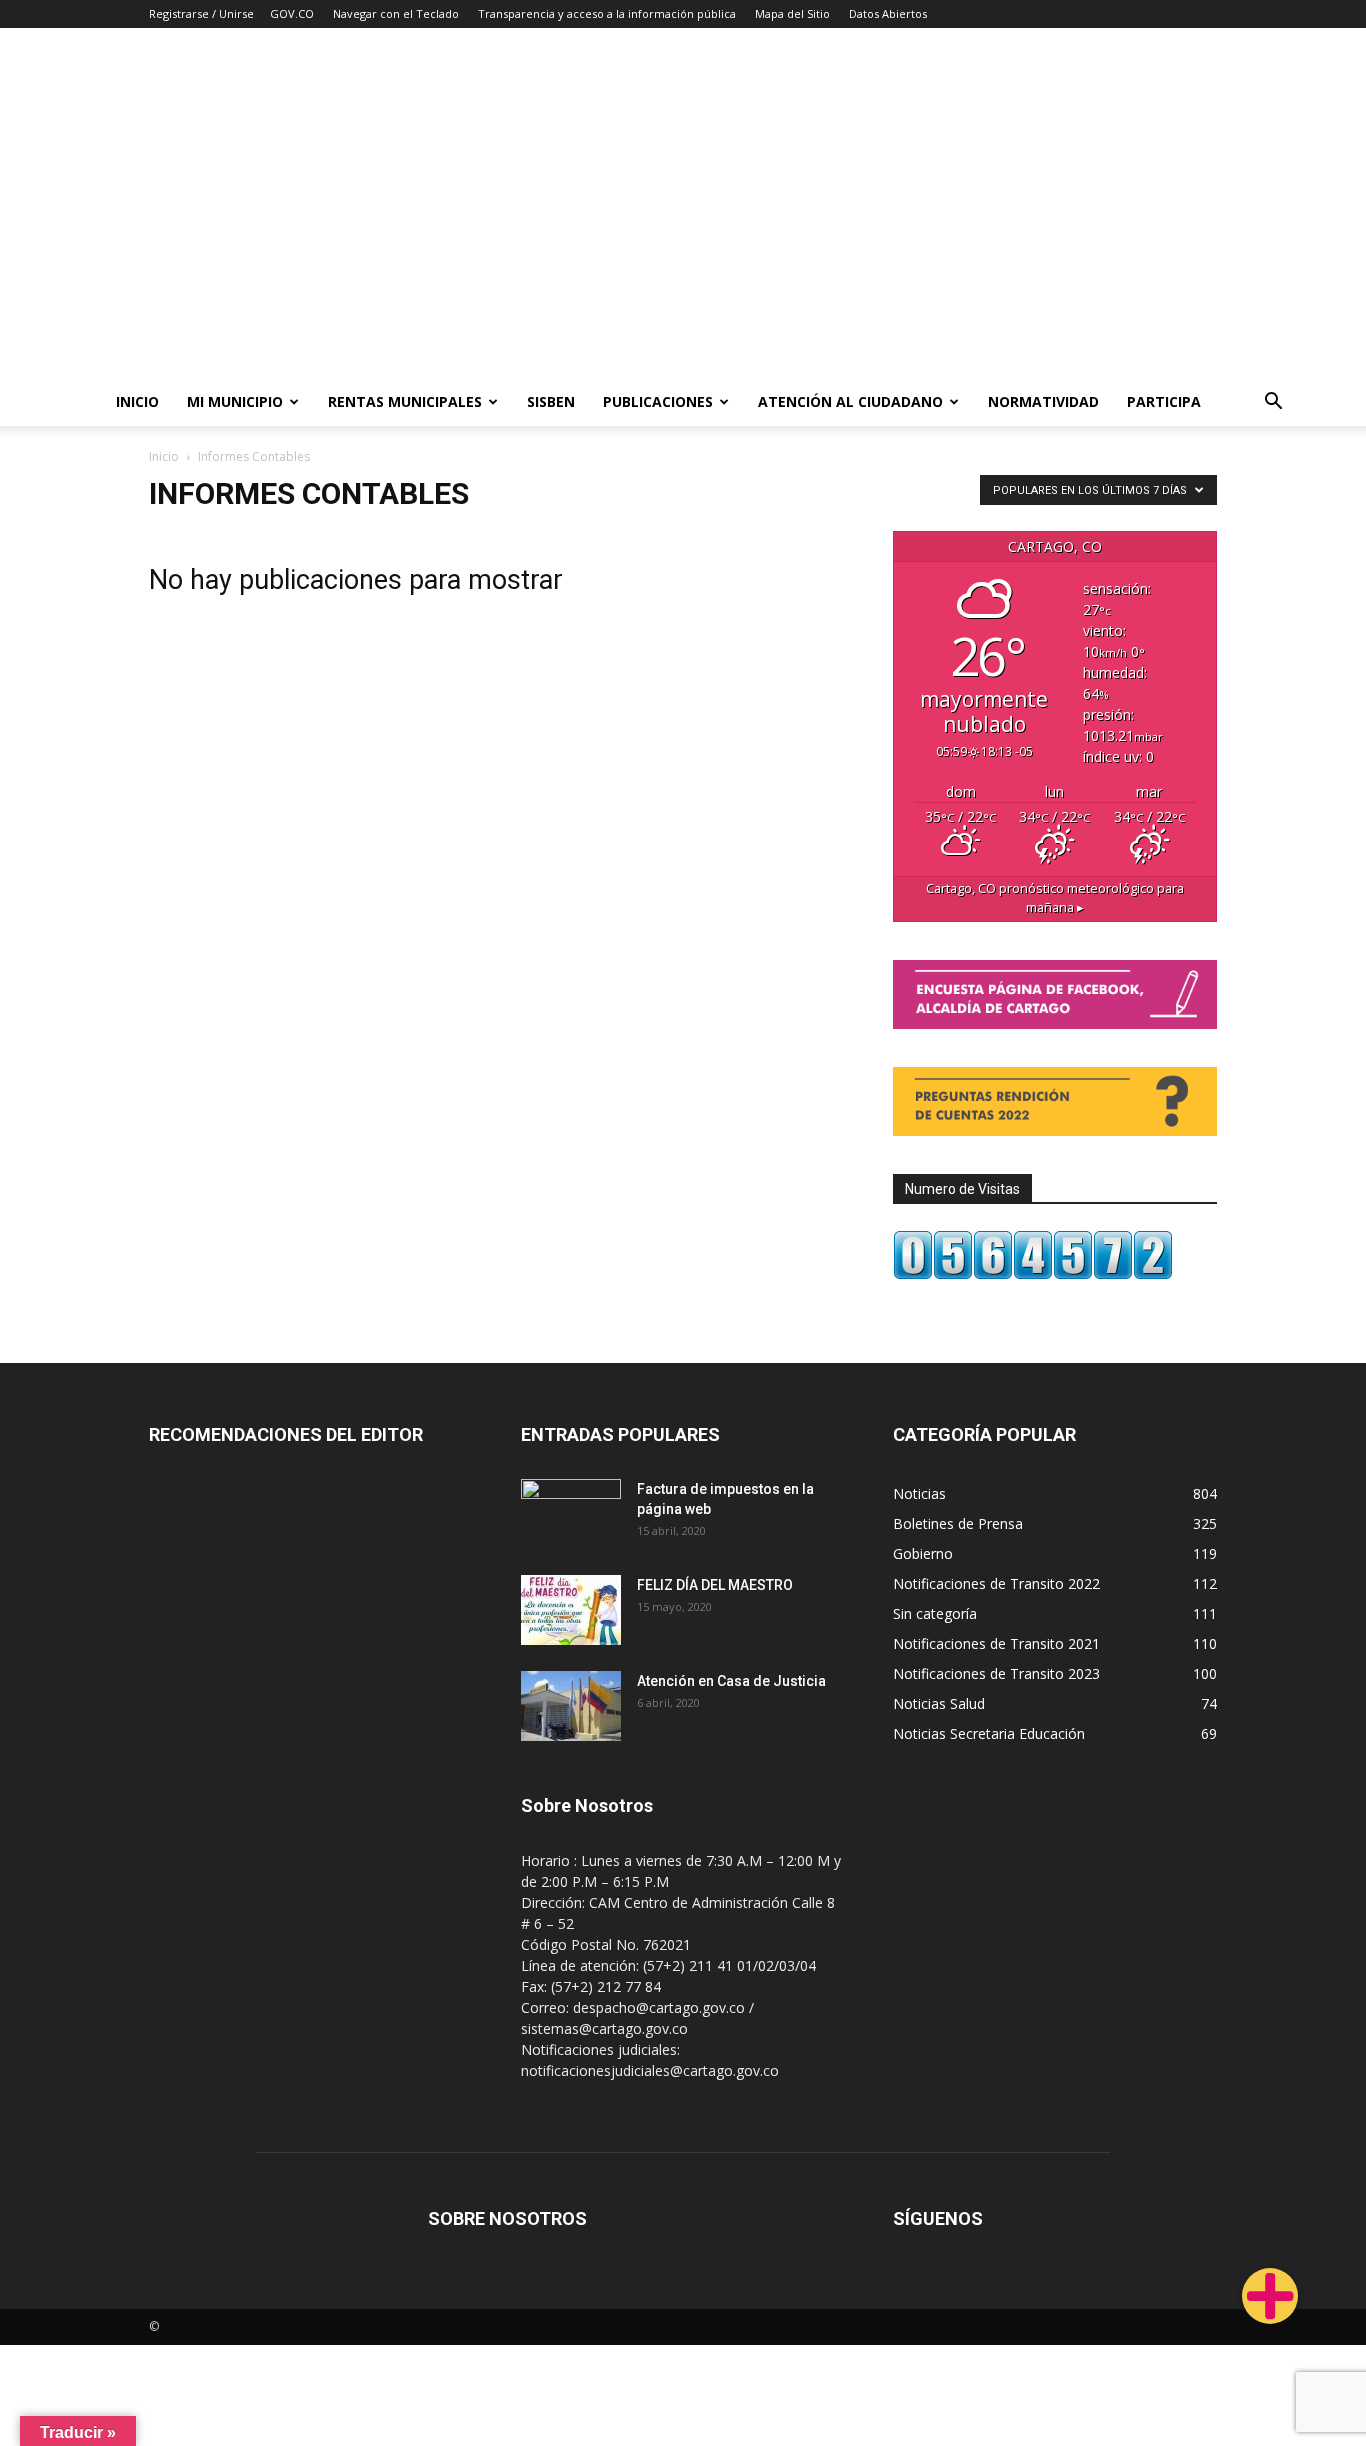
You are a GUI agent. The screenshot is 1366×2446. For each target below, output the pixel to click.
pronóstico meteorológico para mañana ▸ (1055, 898)
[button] (1274, 403)
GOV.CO (292, 13)
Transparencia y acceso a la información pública (607, 13)
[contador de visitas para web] (1033, 1274)
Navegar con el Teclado (396, 13)
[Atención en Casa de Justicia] (571, 1706)
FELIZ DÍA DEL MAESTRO (715, 1585)
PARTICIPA (1164, 401)
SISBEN (551, 401)
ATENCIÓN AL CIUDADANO (850, 401)
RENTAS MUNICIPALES (405, 401)
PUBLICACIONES (658, 401)
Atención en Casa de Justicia (731, 1681)
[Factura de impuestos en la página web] (571, 1514)
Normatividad (1043, 401)
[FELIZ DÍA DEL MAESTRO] (571, 1610)
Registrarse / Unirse (201, 13)
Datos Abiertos (888, 13)
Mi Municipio (235, 401)
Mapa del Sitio (792, 13)
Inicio (137, 401)
